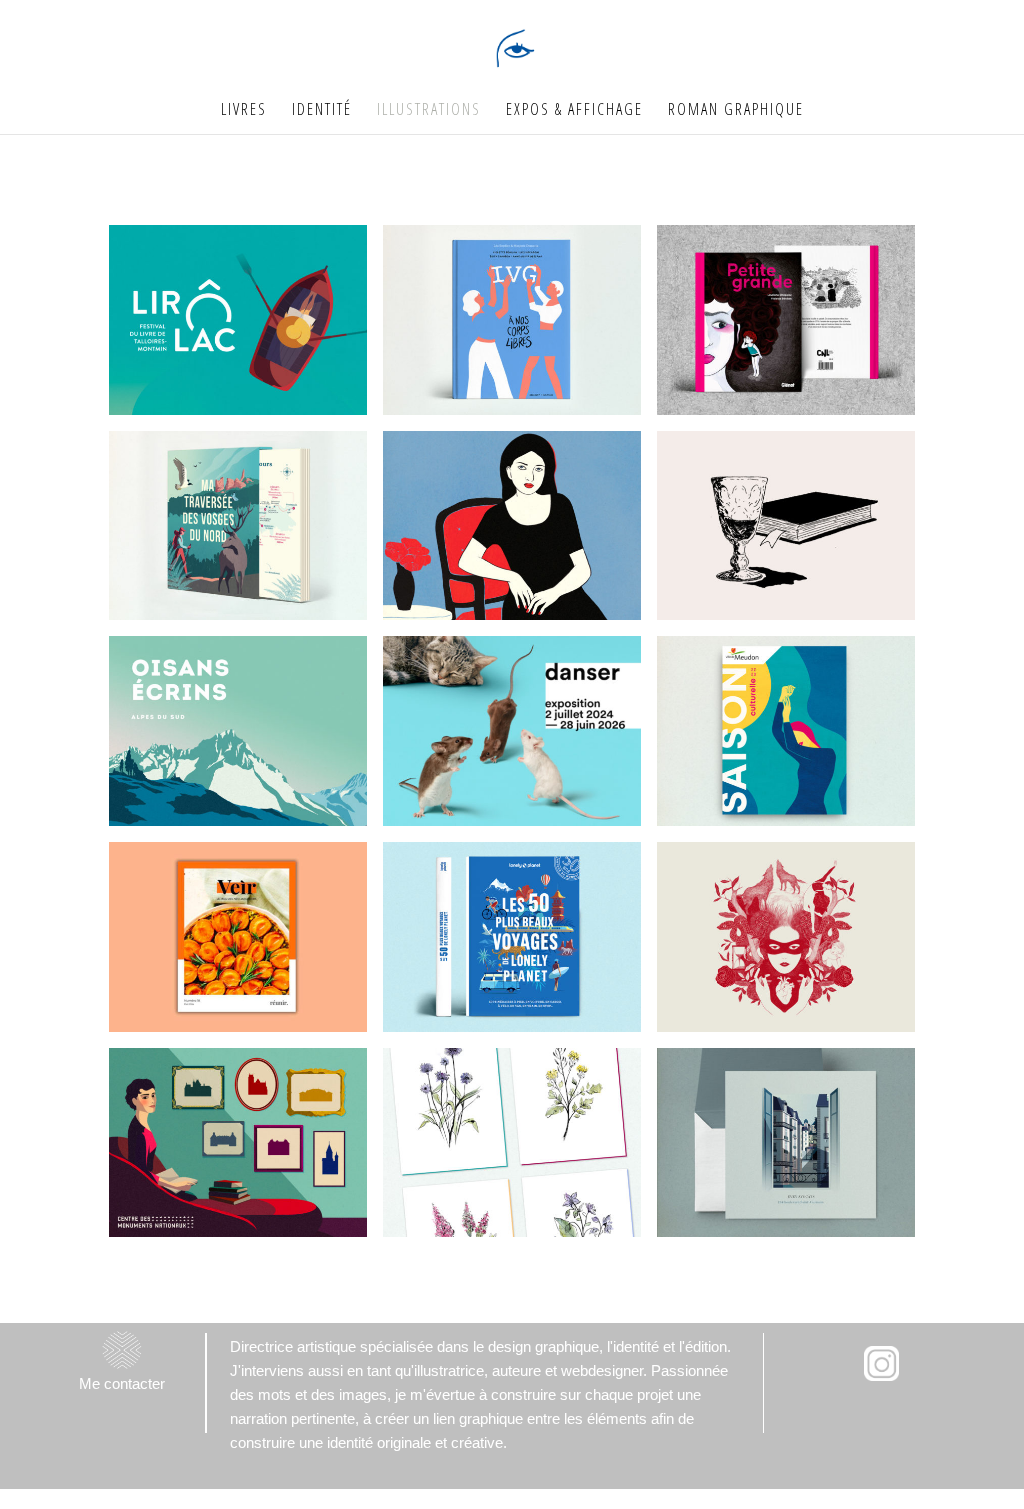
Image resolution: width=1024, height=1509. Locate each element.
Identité (322, 111)
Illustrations (429, 111)
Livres (244, 111)
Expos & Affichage (574, 111)
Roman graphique (736, 111)
